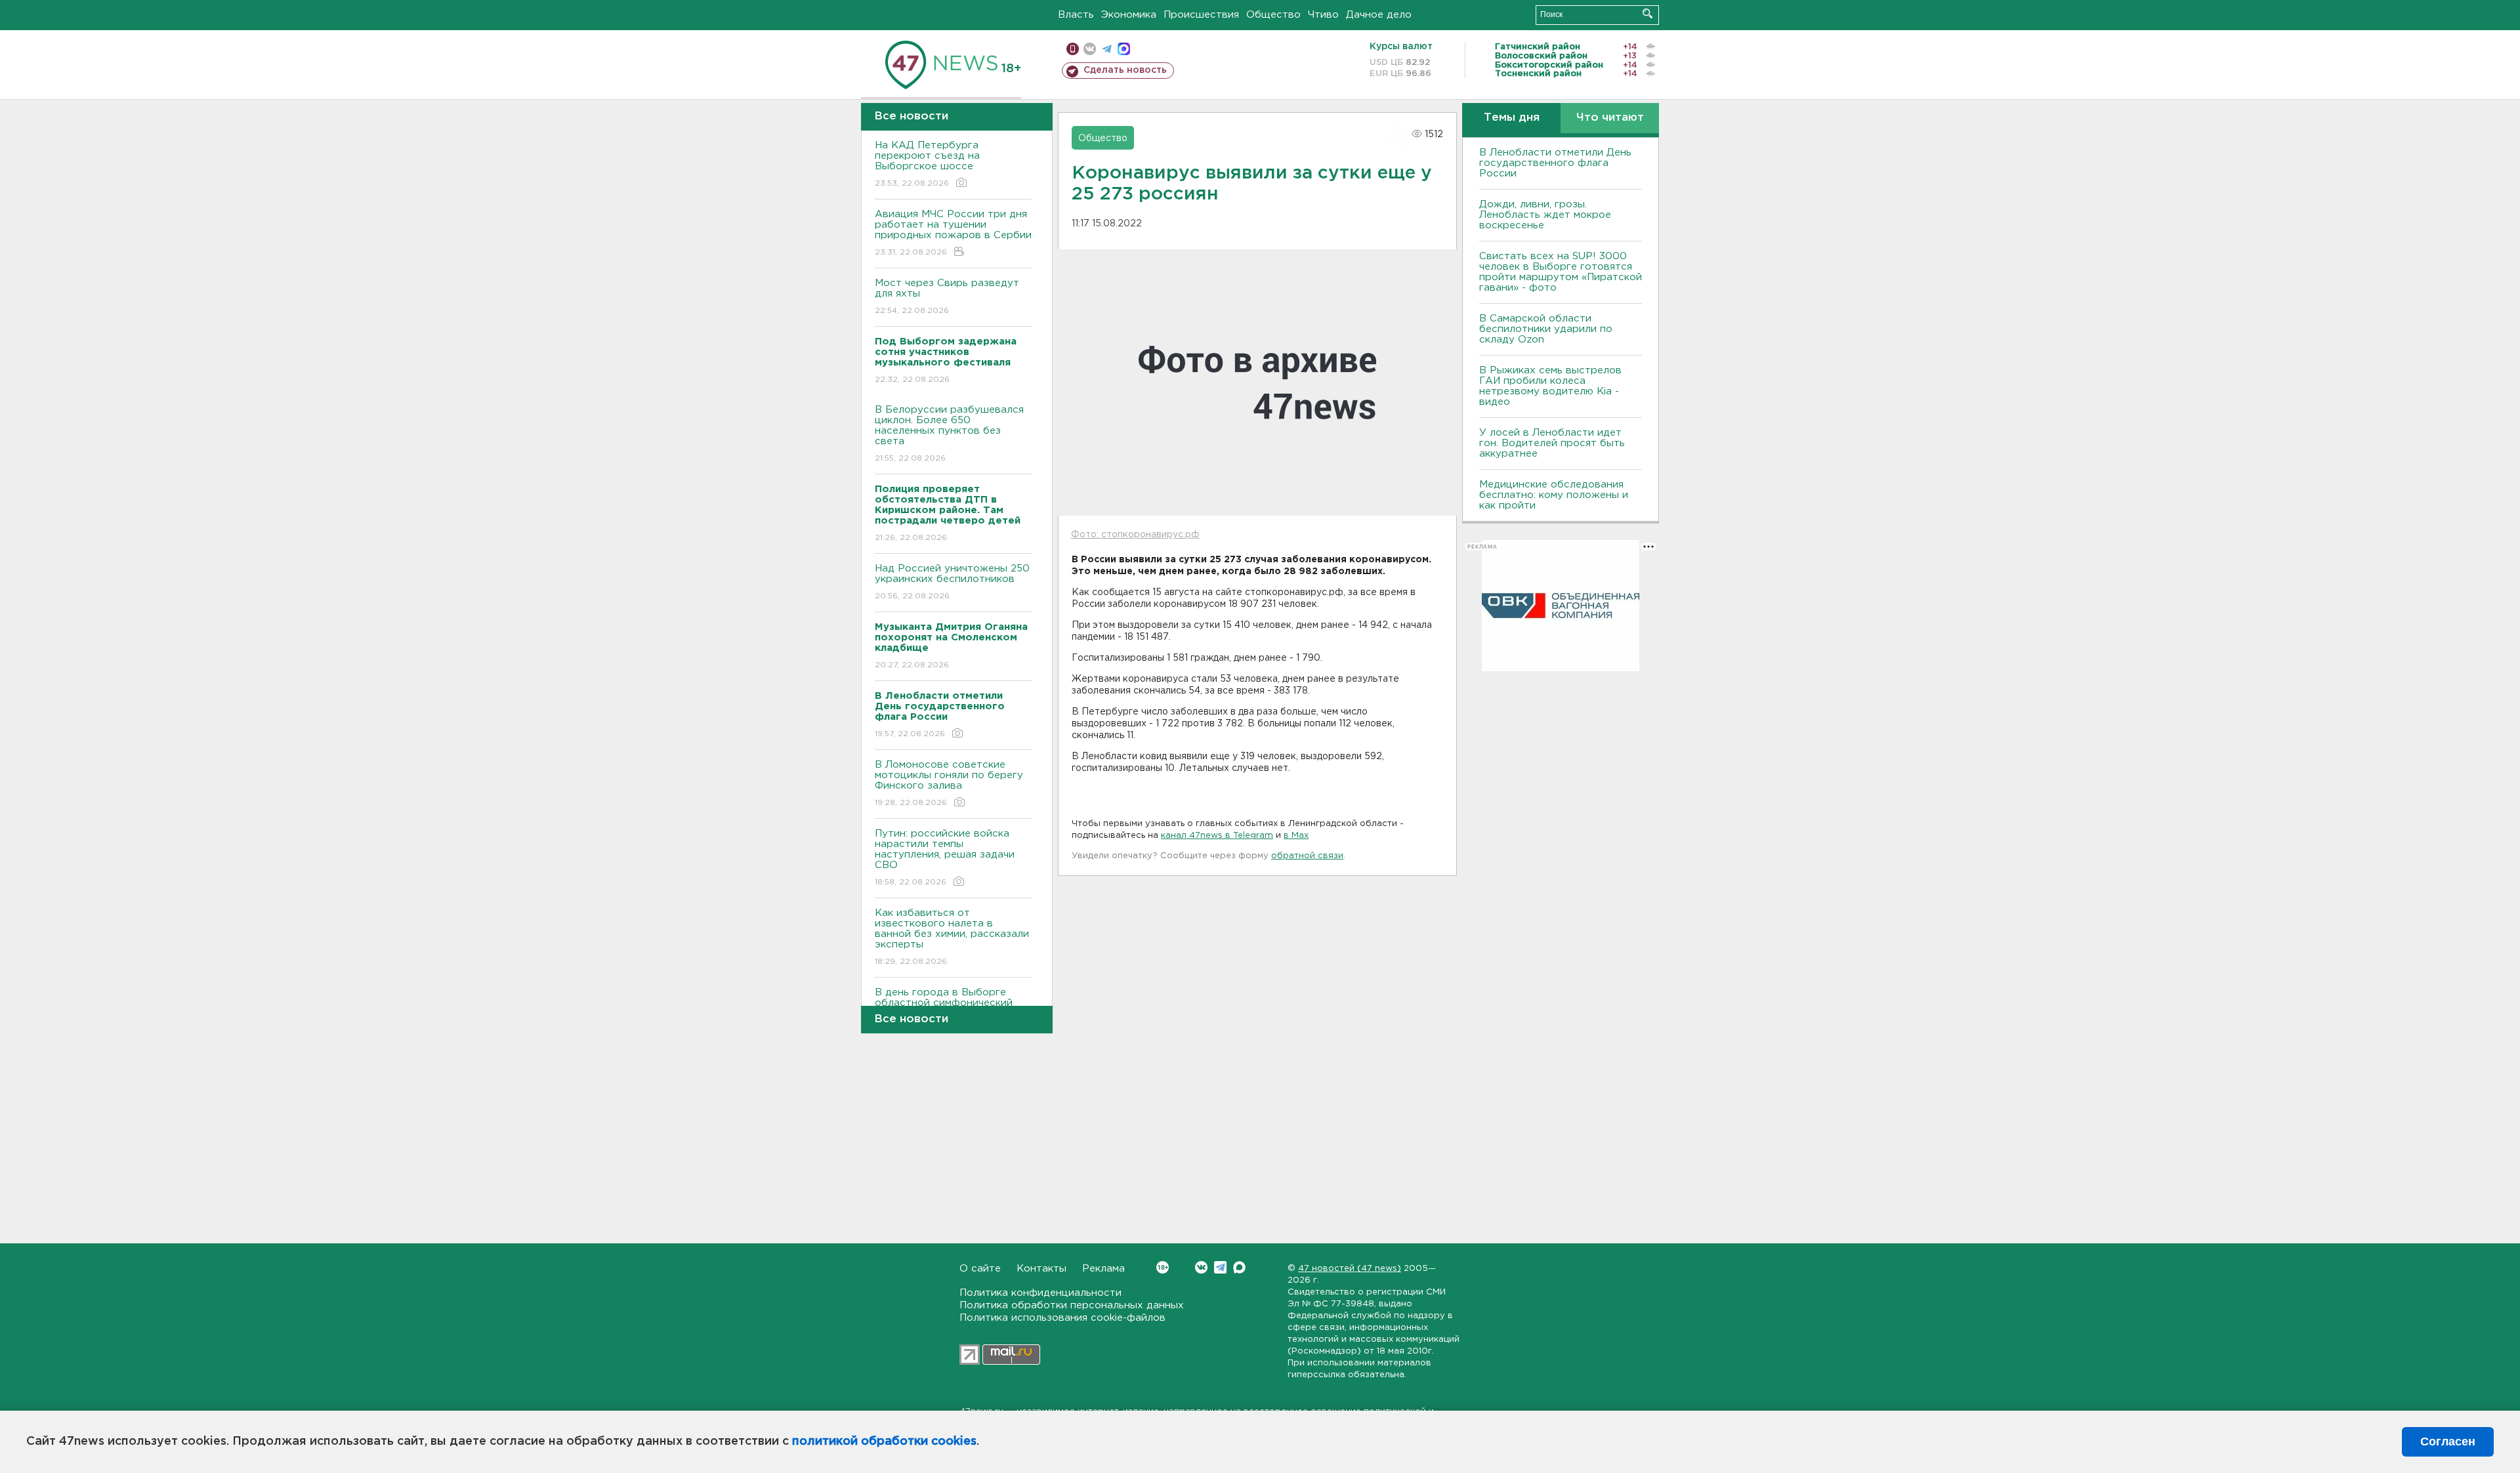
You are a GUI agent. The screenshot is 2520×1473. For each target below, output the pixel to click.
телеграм (1107, 49)
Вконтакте (1201, 1267)
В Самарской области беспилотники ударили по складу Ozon (1546, 329)
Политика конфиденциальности (1040, 1293)
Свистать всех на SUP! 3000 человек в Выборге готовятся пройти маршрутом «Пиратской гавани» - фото (1561, 272)
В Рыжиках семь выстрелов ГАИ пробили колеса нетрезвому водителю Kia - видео (1550, 386)
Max (1239, 1267)
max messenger (1124, 49)
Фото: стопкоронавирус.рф (1135, 535)
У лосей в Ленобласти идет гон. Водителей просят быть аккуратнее (1552, 443)
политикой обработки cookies (884, 1442)
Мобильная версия (1073, 49)
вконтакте (1090, 49)
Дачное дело (1379, 15)
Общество (1273, 15)
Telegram (1220, 1267)
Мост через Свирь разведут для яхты (947, 297)
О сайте (980, 1269)
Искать (1648, 13)
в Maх (1296, 836)
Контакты (1041, 1269)
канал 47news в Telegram (1217, 836)
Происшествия (1201, 15)
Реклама (1103, 1269)
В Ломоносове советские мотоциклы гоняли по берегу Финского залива (949, 783)
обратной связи (1307, 856)
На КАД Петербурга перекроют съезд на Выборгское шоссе (927, 164)
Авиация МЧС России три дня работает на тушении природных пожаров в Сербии (953, 233)
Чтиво (1323, 15)
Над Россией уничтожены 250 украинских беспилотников (952, 582)
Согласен (2448, 1442)
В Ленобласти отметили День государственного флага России (1555, 163)
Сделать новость (1125, 70)
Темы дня (1512, 118)
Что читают (1610, 118)
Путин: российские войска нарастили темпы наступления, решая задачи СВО (945, 858)
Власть (1076, 15)
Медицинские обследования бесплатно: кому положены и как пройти (1554, 495)
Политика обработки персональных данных (1072, 1305)
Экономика (1129, 15)
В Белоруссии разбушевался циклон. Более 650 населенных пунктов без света (949, 434)
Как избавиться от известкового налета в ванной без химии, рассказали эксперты (952, 937)
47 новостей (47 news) (1350, 1269)
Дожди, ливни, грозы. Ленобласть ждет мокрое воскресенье (1545, 215)
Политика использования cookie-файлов (1062, 1318)
